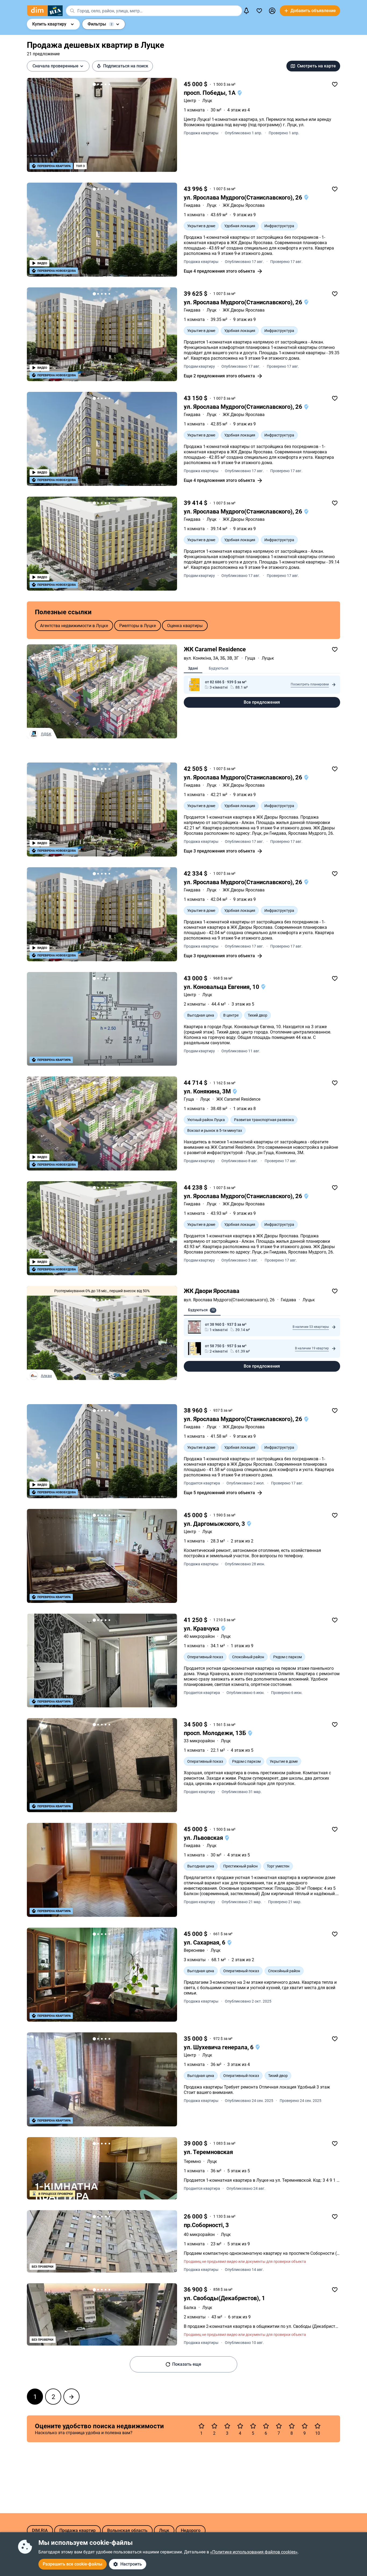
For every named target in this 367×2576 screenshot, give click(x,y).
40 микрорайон (199, 1636)
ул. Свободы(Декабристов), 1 (224, 2298)
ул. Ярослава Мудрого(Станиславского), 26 (244, 198)
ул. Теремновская (208, 2152)
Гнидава (192, 205)
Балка (190, 2308)
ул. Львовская (204, 1838)
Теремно (192, 2161)
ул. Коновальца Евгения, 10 (222, 987)
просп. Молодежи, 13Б (216, 1733)
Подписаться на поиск (126, 66)
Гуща (189, 1099)
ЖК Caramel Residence (215, 649)
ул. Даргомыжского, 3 (215, 1524)
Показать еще (187, 2364)
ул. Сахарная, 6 (205, 1943)
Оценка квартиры (185, 625)
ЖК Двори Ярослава (212, 1291)
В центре (231, 1015)
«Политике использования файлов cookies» (254, 2552)
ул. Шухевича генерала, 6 (219, 2047)
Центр (190, 101)
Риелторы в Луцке (138, 625)
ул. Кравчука (202, 1629)
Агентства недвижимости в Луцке (74, 625)
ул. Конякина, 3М (208, 1091)
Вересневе (194, 1950)
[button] (272, 11)
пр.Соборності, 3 (206, 2225)
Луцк (207, 101)
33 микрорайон (199, 1741)
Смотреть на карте (316, 66)
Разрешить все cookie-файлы (73, 2564)
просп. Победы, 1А (210, 93)
